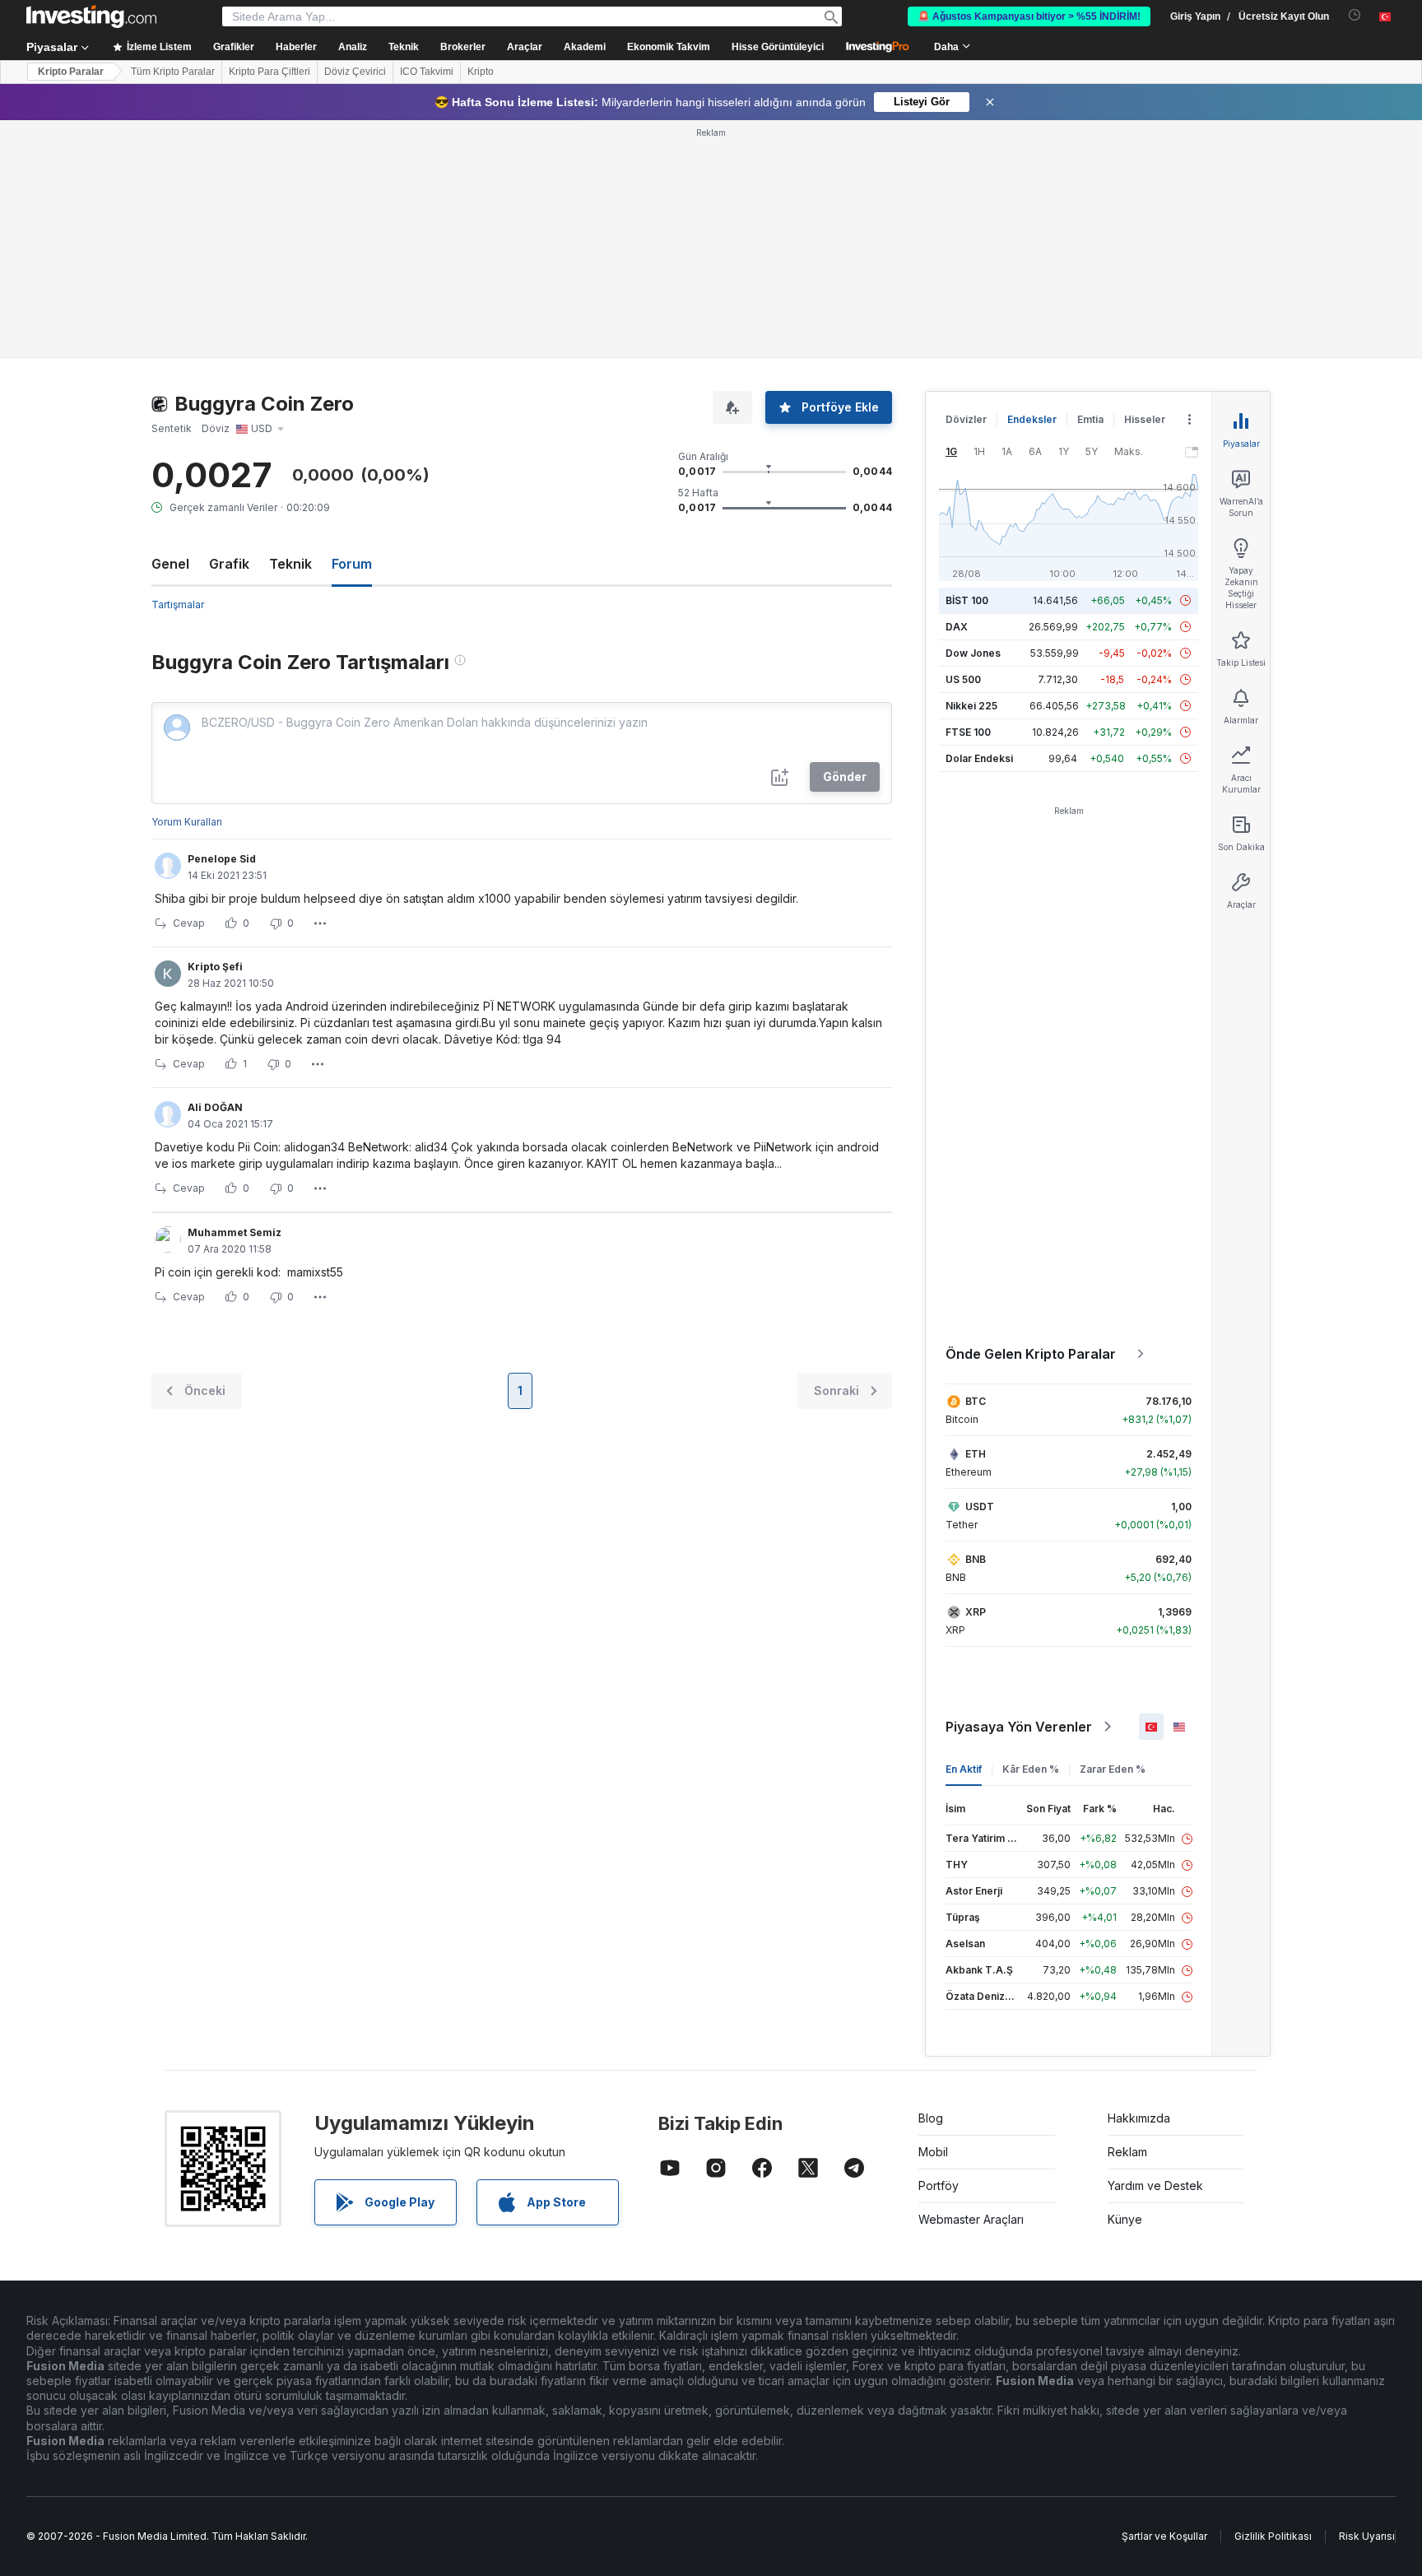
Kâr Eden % (1031, 1769)
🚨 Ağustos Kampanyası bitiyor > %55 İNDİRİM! (1029, 16)
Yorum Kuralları (187, 822)
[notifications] (1355, 15)
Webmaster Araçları (971, 2219)
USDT (980, 1507)
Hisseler (1145, 419)
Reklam (1127, 2152)
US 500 (963, 679)
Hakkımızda (1139, 2118)
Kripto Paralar (71, 72)
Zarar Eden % (1113, 1769)
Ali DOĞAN (215, 1107)
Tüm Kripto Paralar (173, 72)
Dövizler (966, 419)
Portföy (939, 2185)
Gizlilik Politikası (1273, 2536)
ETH (976, 1454)
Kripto (481, 72)
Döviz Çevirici (355, 72)
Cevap (189, 923)
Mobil (933, 2152)
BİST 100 (967, 600)
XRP (976, 1612)
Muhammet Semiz (235, 1232)
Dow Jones (973, 653)
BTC (976, 1401)
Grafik (229, 564)
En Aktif (964, 1769)
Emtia (1090, 419)
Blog (931, 2118)
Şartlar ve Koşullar (1164, 2536)
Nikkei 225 (971, 706)
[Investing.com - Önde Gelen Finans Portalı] (91, 16)
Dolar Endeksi (979, 758)
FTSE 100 (968, 732)
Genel (170, 564)
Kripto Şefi (215, 967)
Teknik (290, 564)
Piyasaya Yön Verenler (1019, 1727)
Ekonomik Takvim (669, 47)
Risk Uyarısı (1367, 2536)
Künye (1125, 2219)
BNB (976, 1559)
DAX (957, 627)
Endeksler (1032, 419)
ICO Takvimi (427, 72)
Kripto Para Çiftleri (270, 72)
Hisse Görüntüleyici (778, 47)
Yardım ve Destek (1155, 2185)
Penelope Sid (222, 859)
